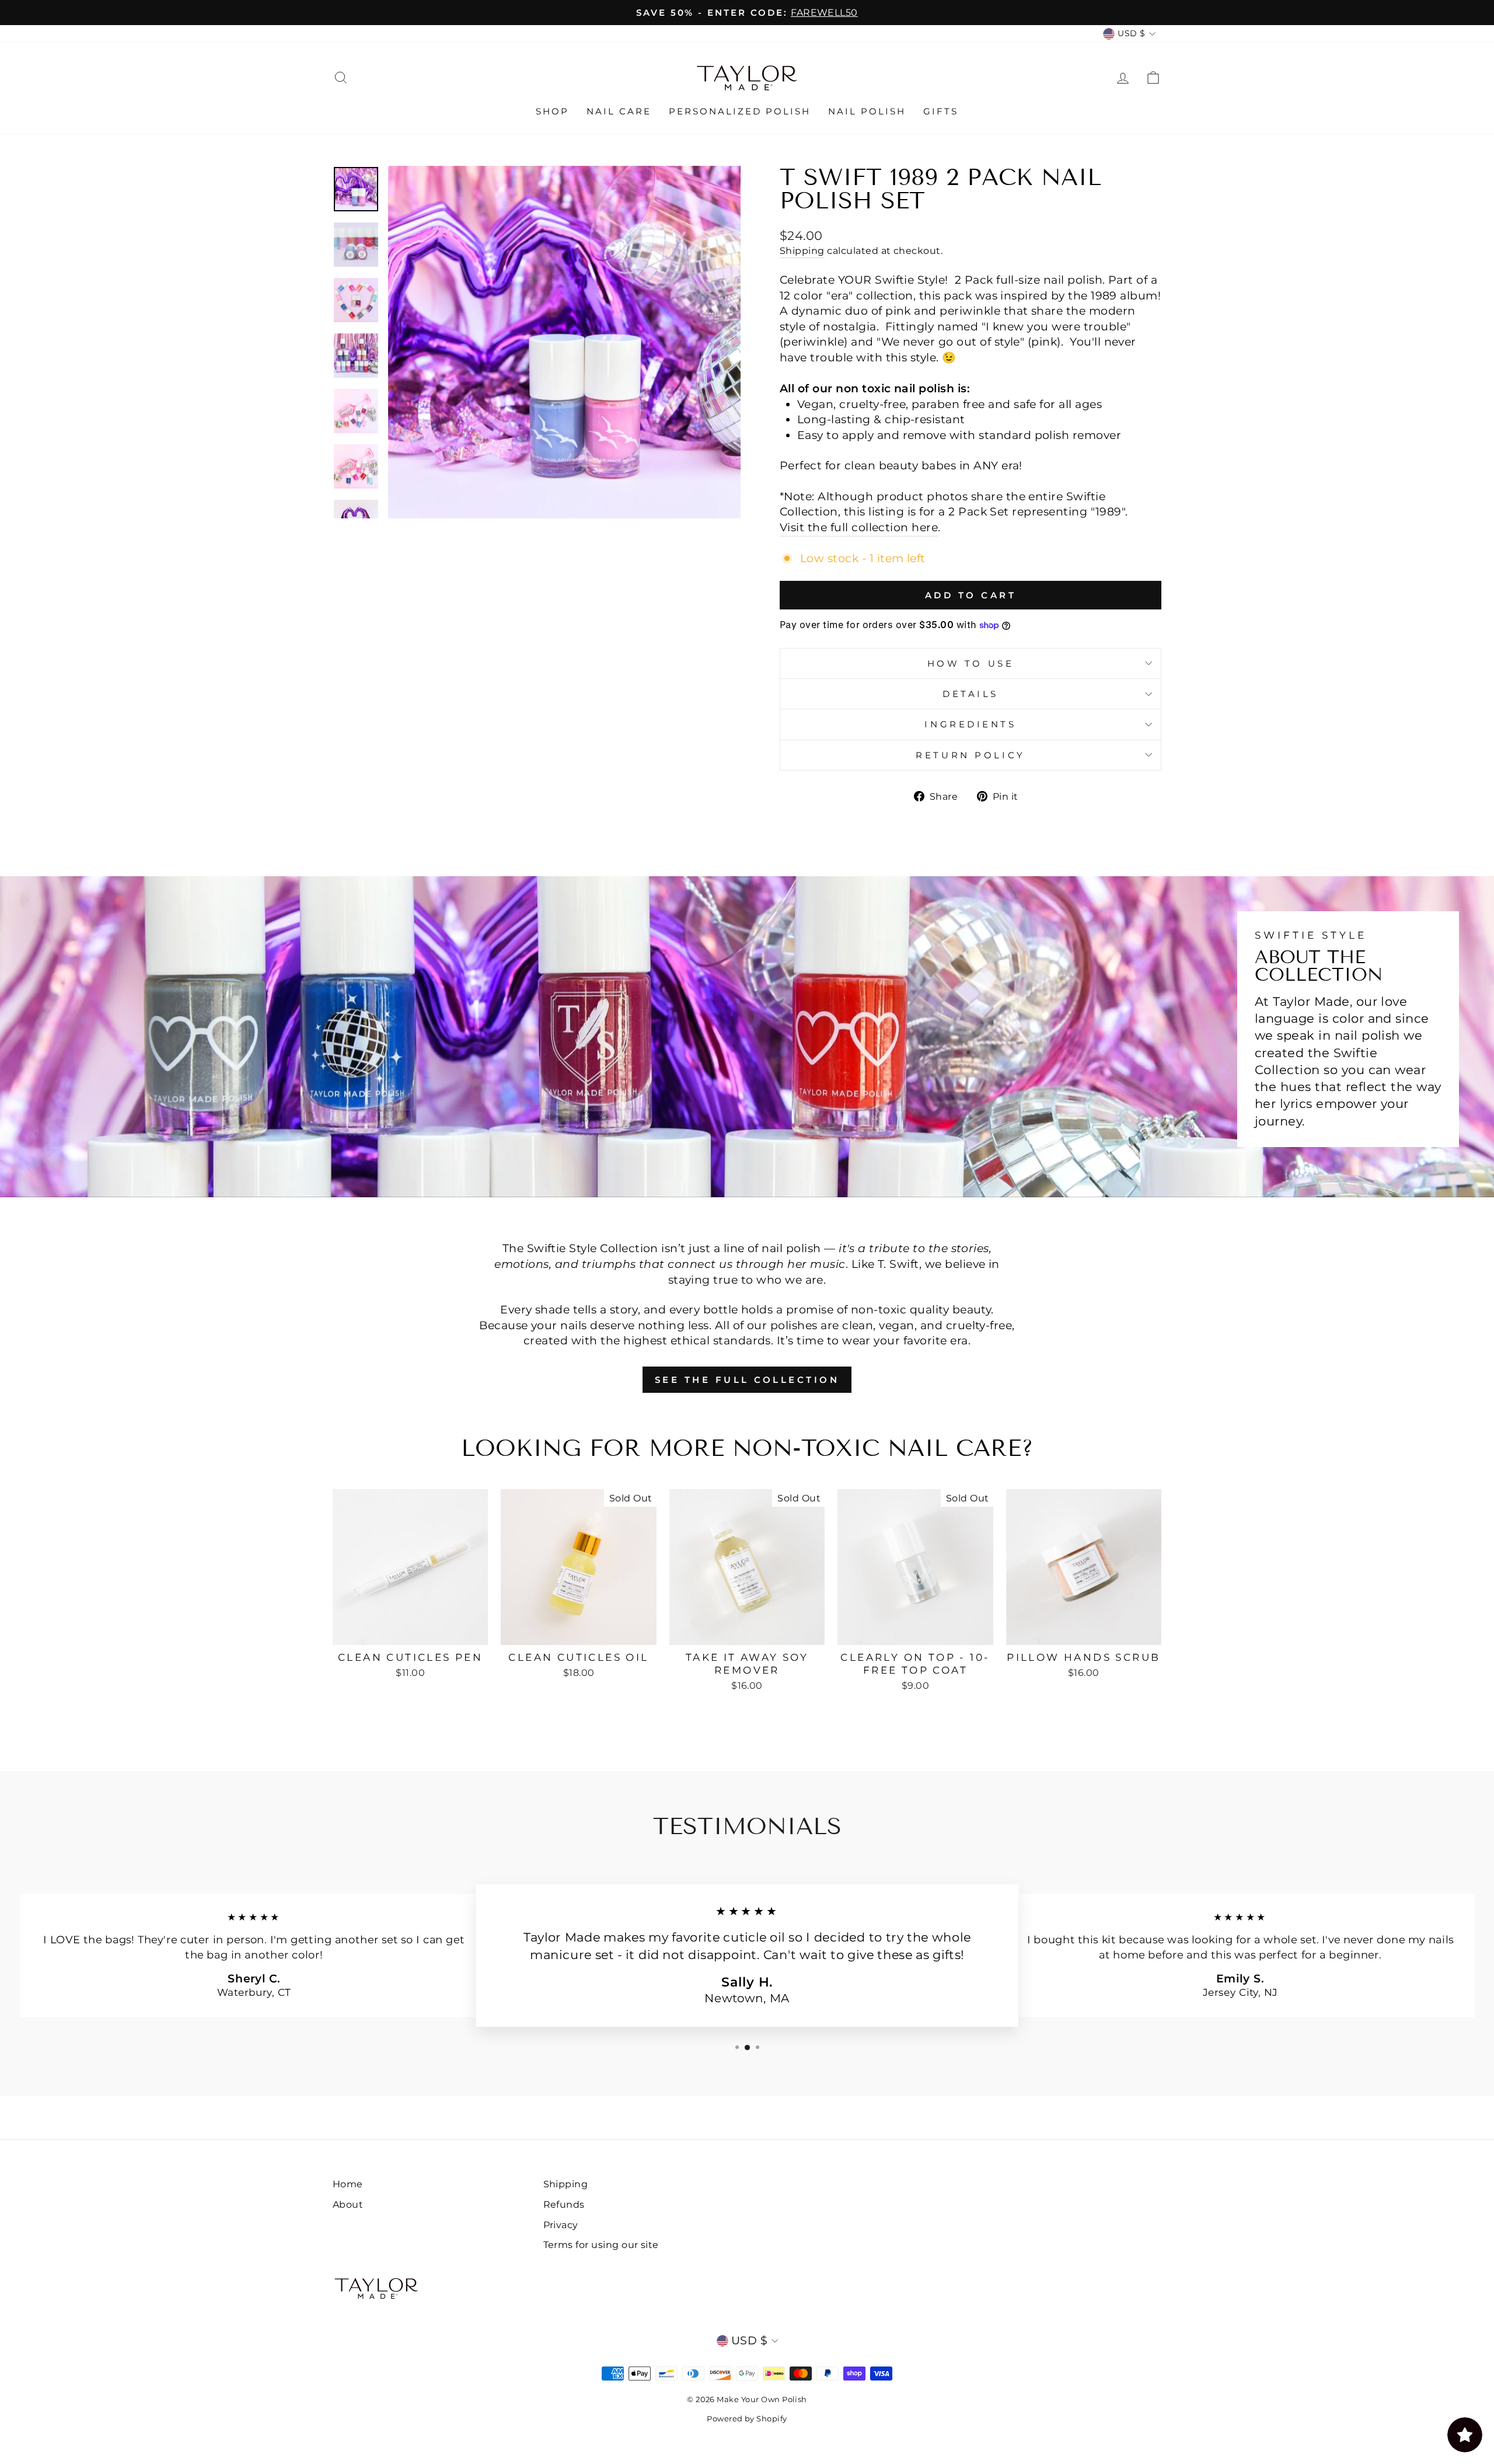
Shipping (802, 250)
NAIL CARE (619, 111)
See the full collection (747, 1380)
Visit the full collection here (859, 527)
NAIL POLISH (867, 111)
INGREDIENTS (970, 724)
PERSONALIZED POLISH (740, 111)
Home (348, 2184)
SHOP (552, 111)
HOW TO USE (971, 663)
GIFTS (941, 111)
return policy (970, 755)
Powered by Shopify (747, 2418)
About (348, 2204)
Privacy (561, 2225)
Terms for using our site (601, 2245)
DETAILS (971, 694)
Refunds (564, 2204)
